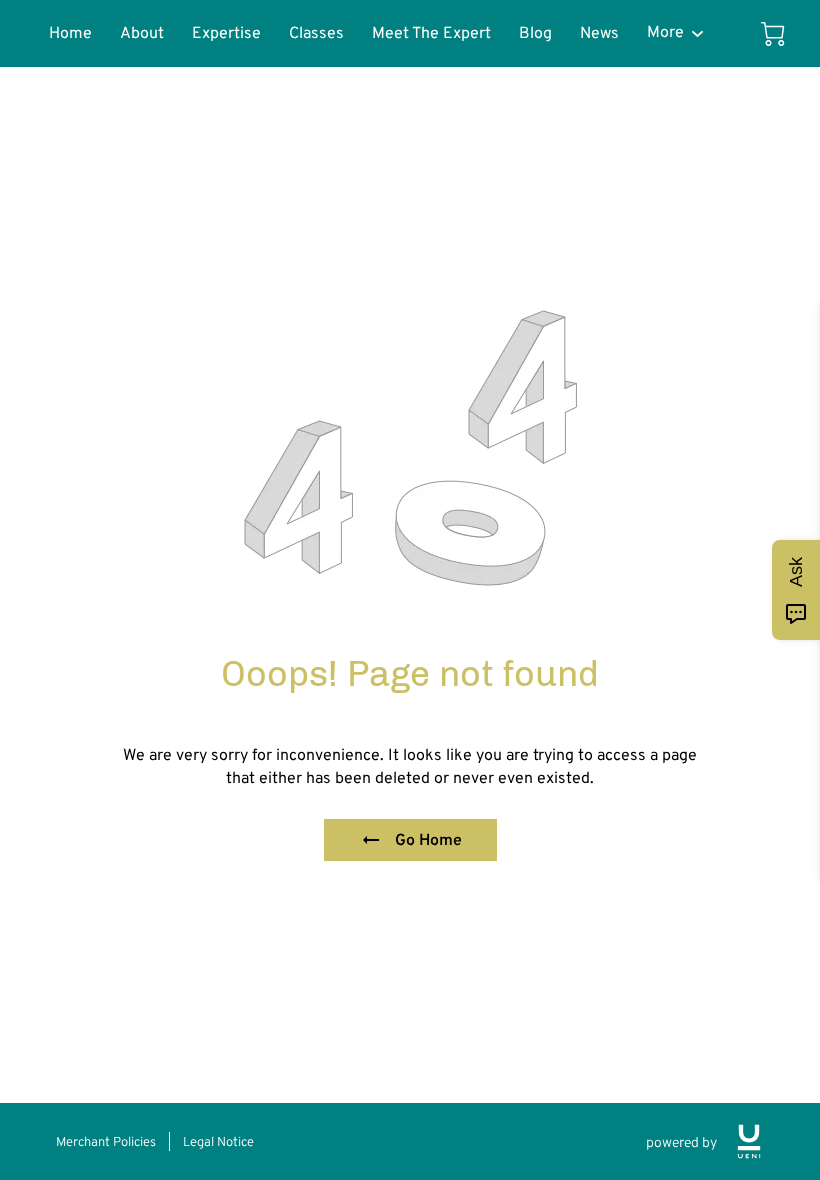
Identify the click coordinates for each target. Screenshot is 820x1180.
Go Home (428, 839)
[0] (773, 34)
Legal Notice (218, 1141)
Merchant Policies (106, 1141)
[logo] (749, 1141)
